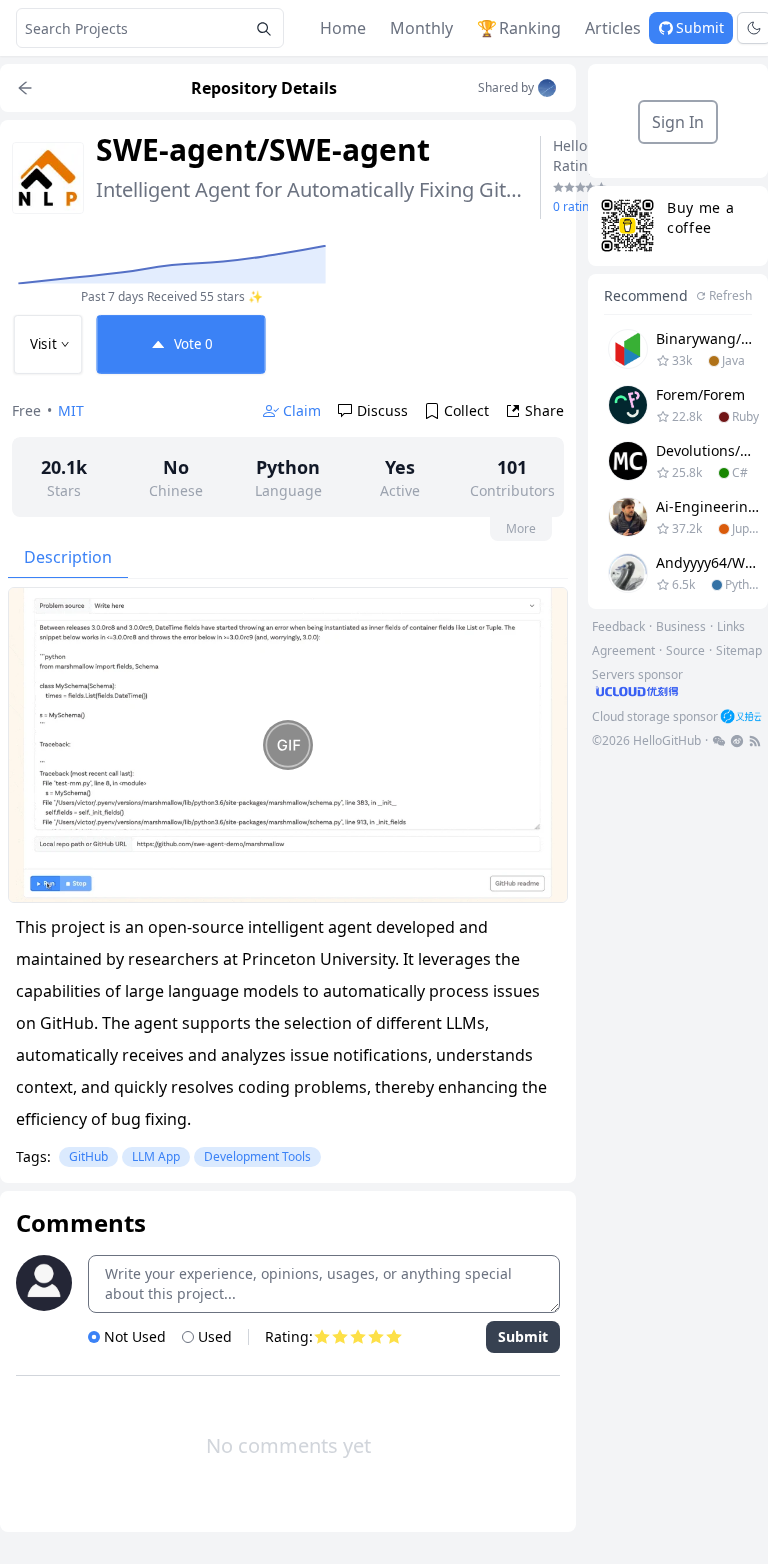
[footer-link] (719, 741)
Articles (613, 28)
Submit (700, 27)
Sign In (678, 122)
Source (685, 650)
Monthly (421, 28)
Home (343, 28)
